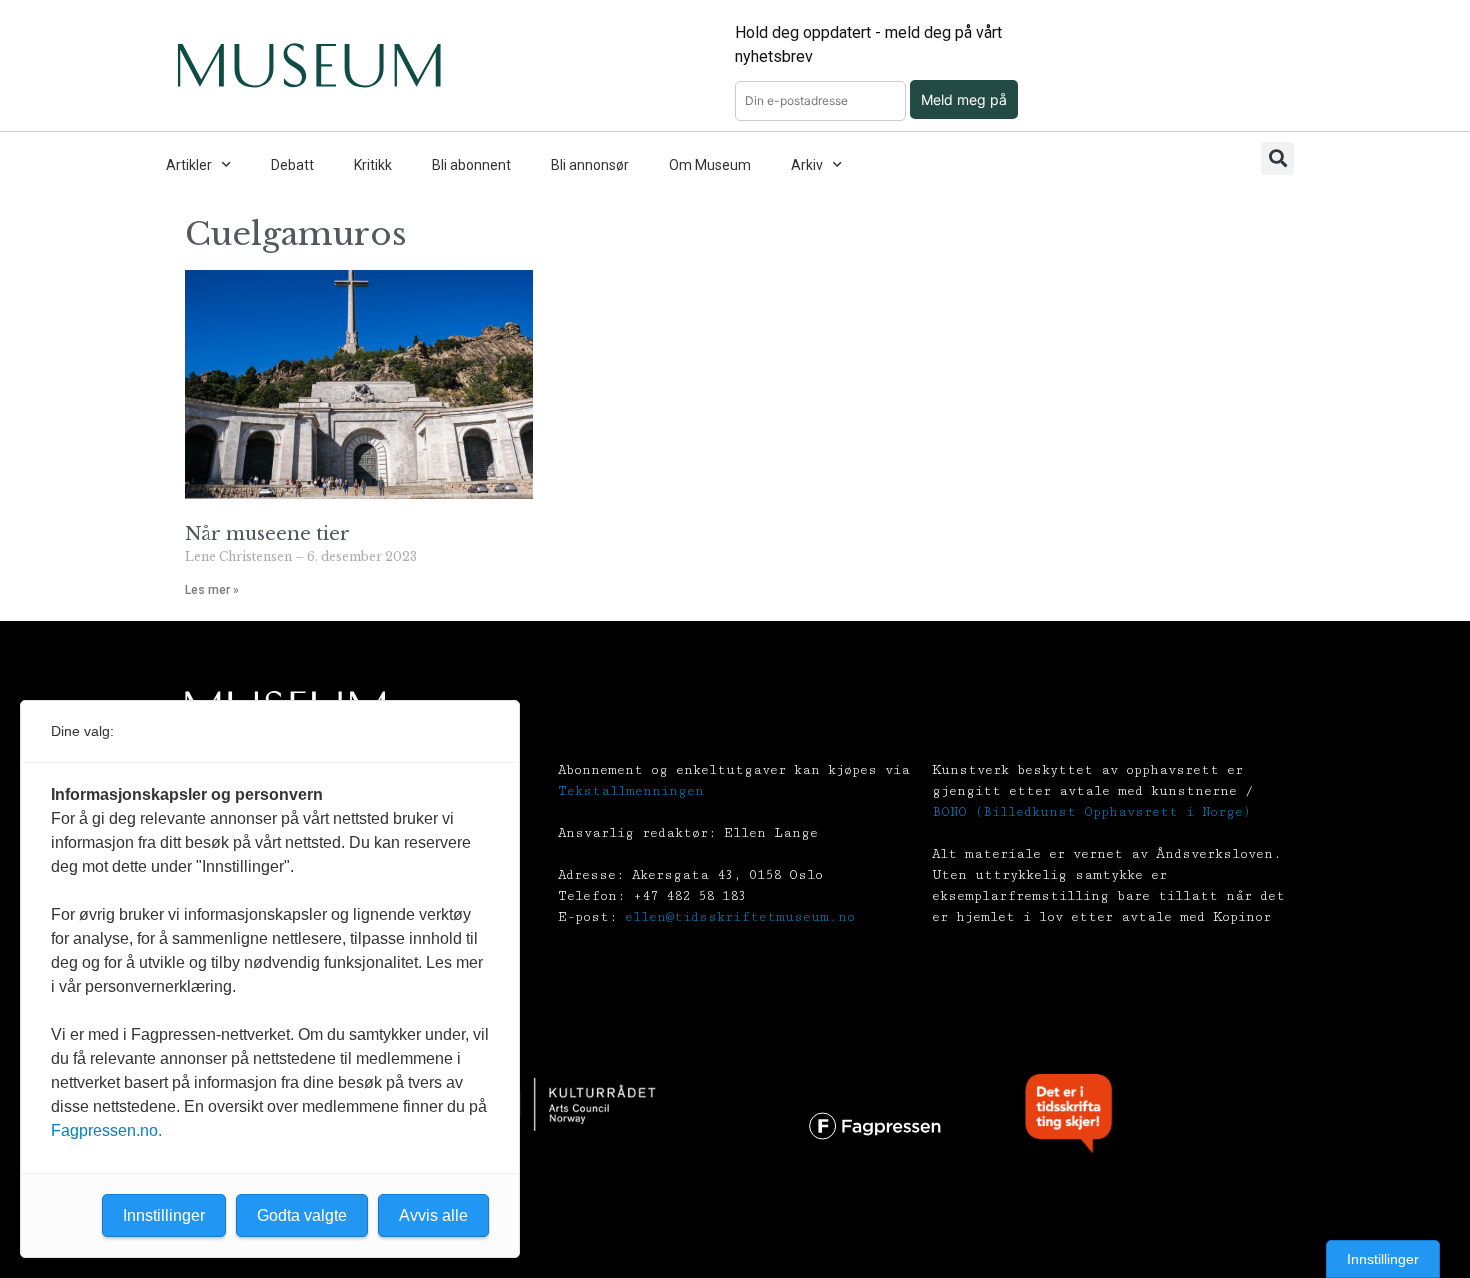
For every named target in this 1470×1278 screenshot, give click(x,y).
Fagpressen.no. (106, 1130)
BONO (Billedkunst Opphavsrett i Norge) (1091, 812)
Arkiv (807, 165)
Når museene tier (267, 534)
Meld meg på (964, 99)
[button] (1277, 158)
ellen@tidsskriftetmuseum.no (740, 917)
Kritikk (373, 165)
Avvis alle (433, 1215)
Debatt (292, 165)
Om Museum (710, 165)
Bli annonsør (590, 165)
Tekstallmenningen (631, 791)
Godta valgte (302, 1215)
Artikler (189, 165)
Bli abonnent (471, 165)
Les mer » (212, 590)
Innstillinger (1383, 1259)
